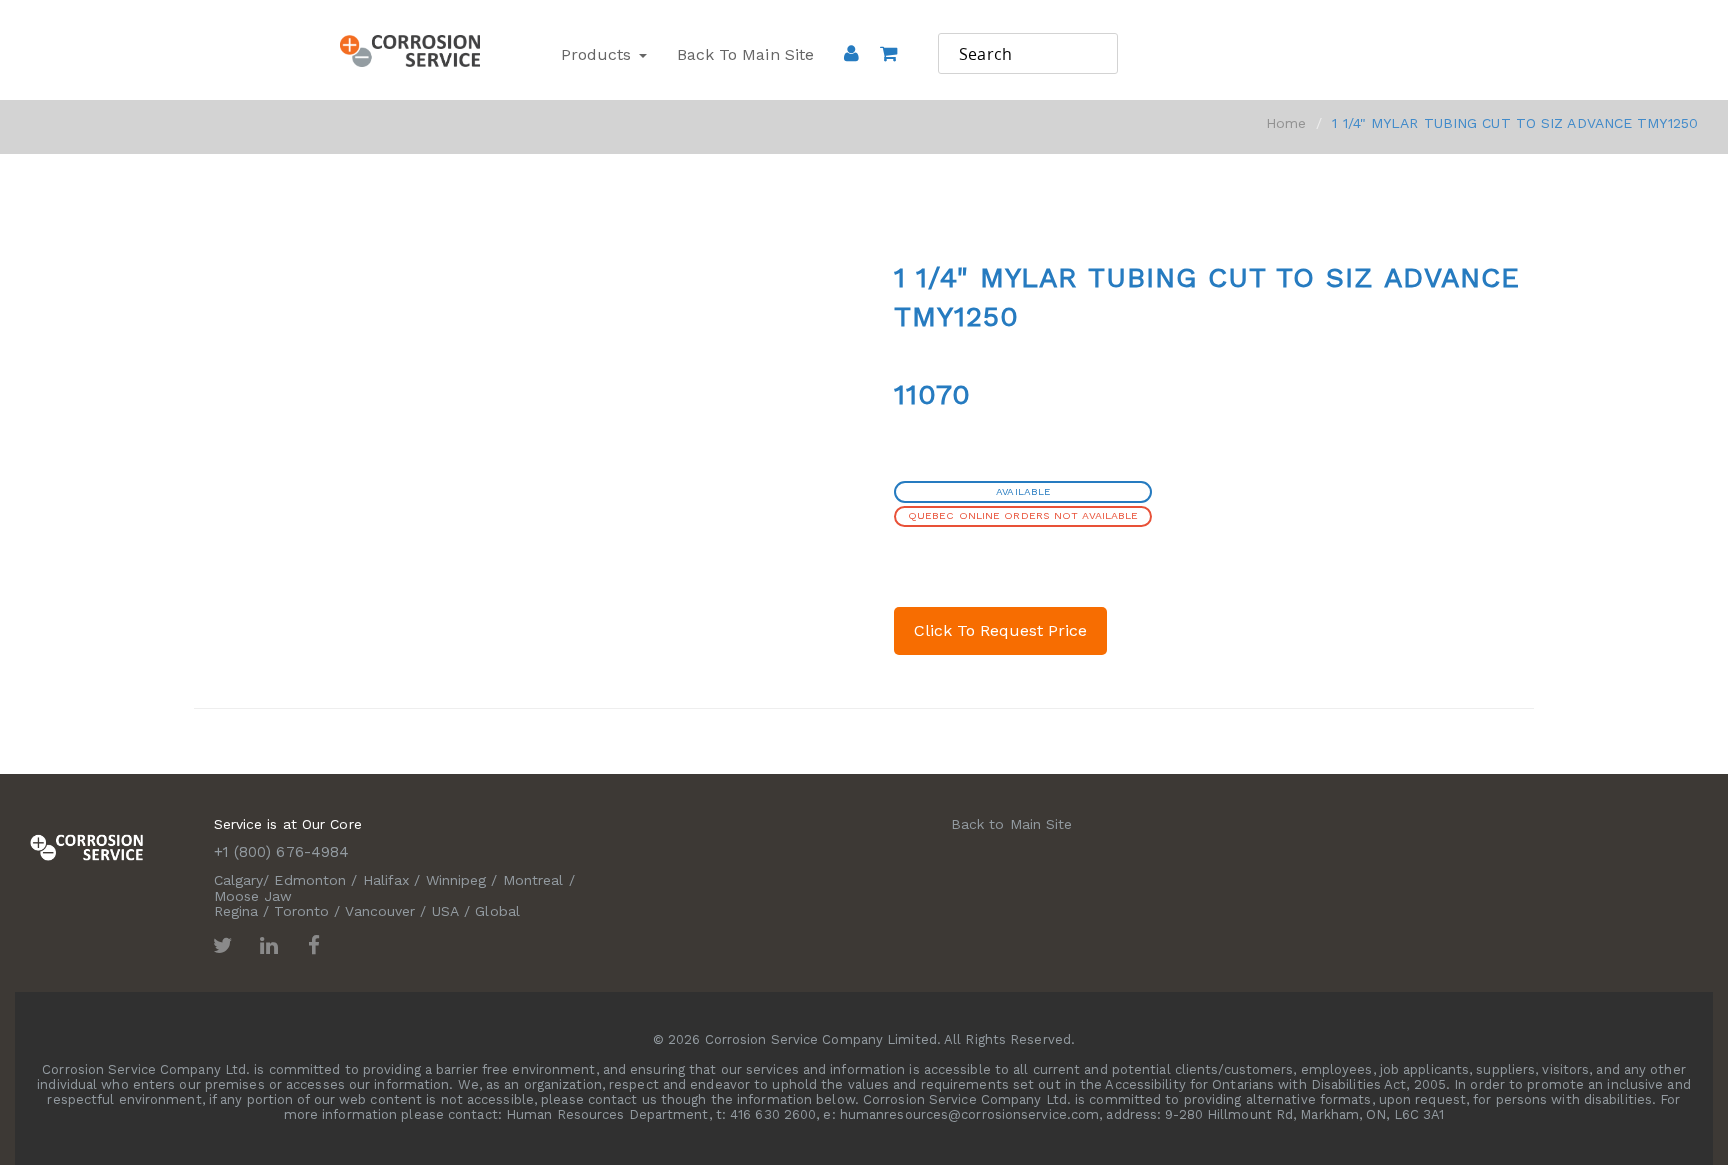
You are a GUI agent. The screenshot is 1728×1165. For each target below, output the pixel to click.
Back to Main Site (746, 54)
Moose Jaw (253, 896)
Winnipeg (456, 880)
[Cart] (888, 81)
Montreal (533, 880)
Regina (236, 911)
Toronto (301, 911)
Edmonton (310, 880)
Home (1286, 123)
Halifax (386, 880)
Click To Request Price (1000, 630)
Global (497, 911)
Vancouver (380, 911)
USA (445, 911)
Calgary (239, 880)
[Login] (851, 53)
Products (599, 54)
